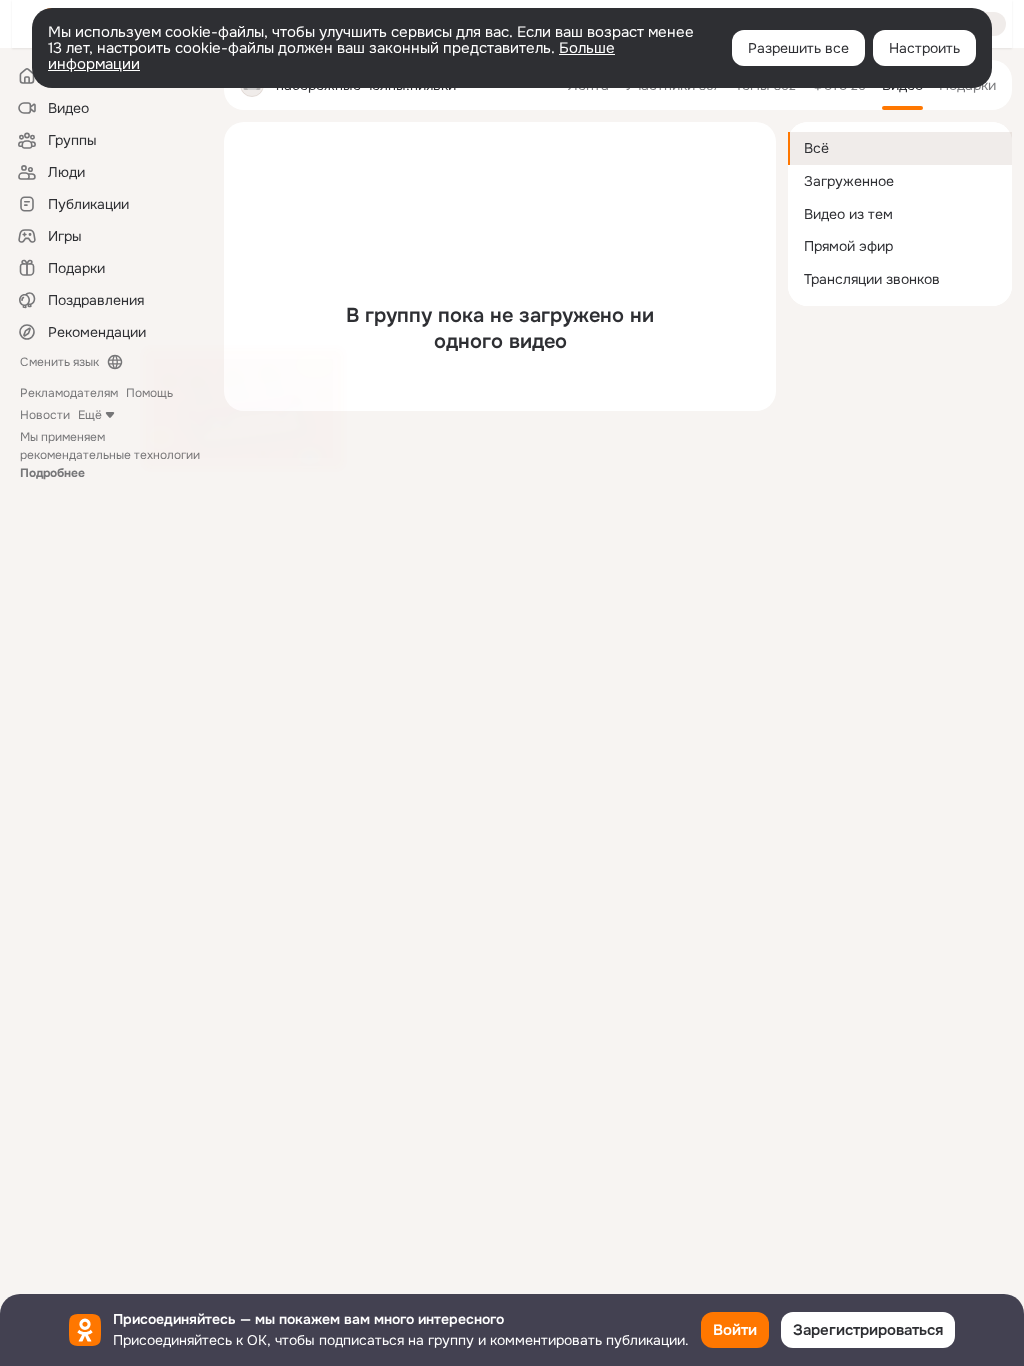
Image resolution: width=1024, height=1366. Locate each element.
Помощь (149, 393)
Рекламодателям (69, 393)
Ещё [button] (90, 415)
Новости (45, 415)
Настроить (924, 48)
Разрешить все (798, 48)
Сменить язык (59, 362)
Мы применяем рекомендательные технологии (110, 455)
